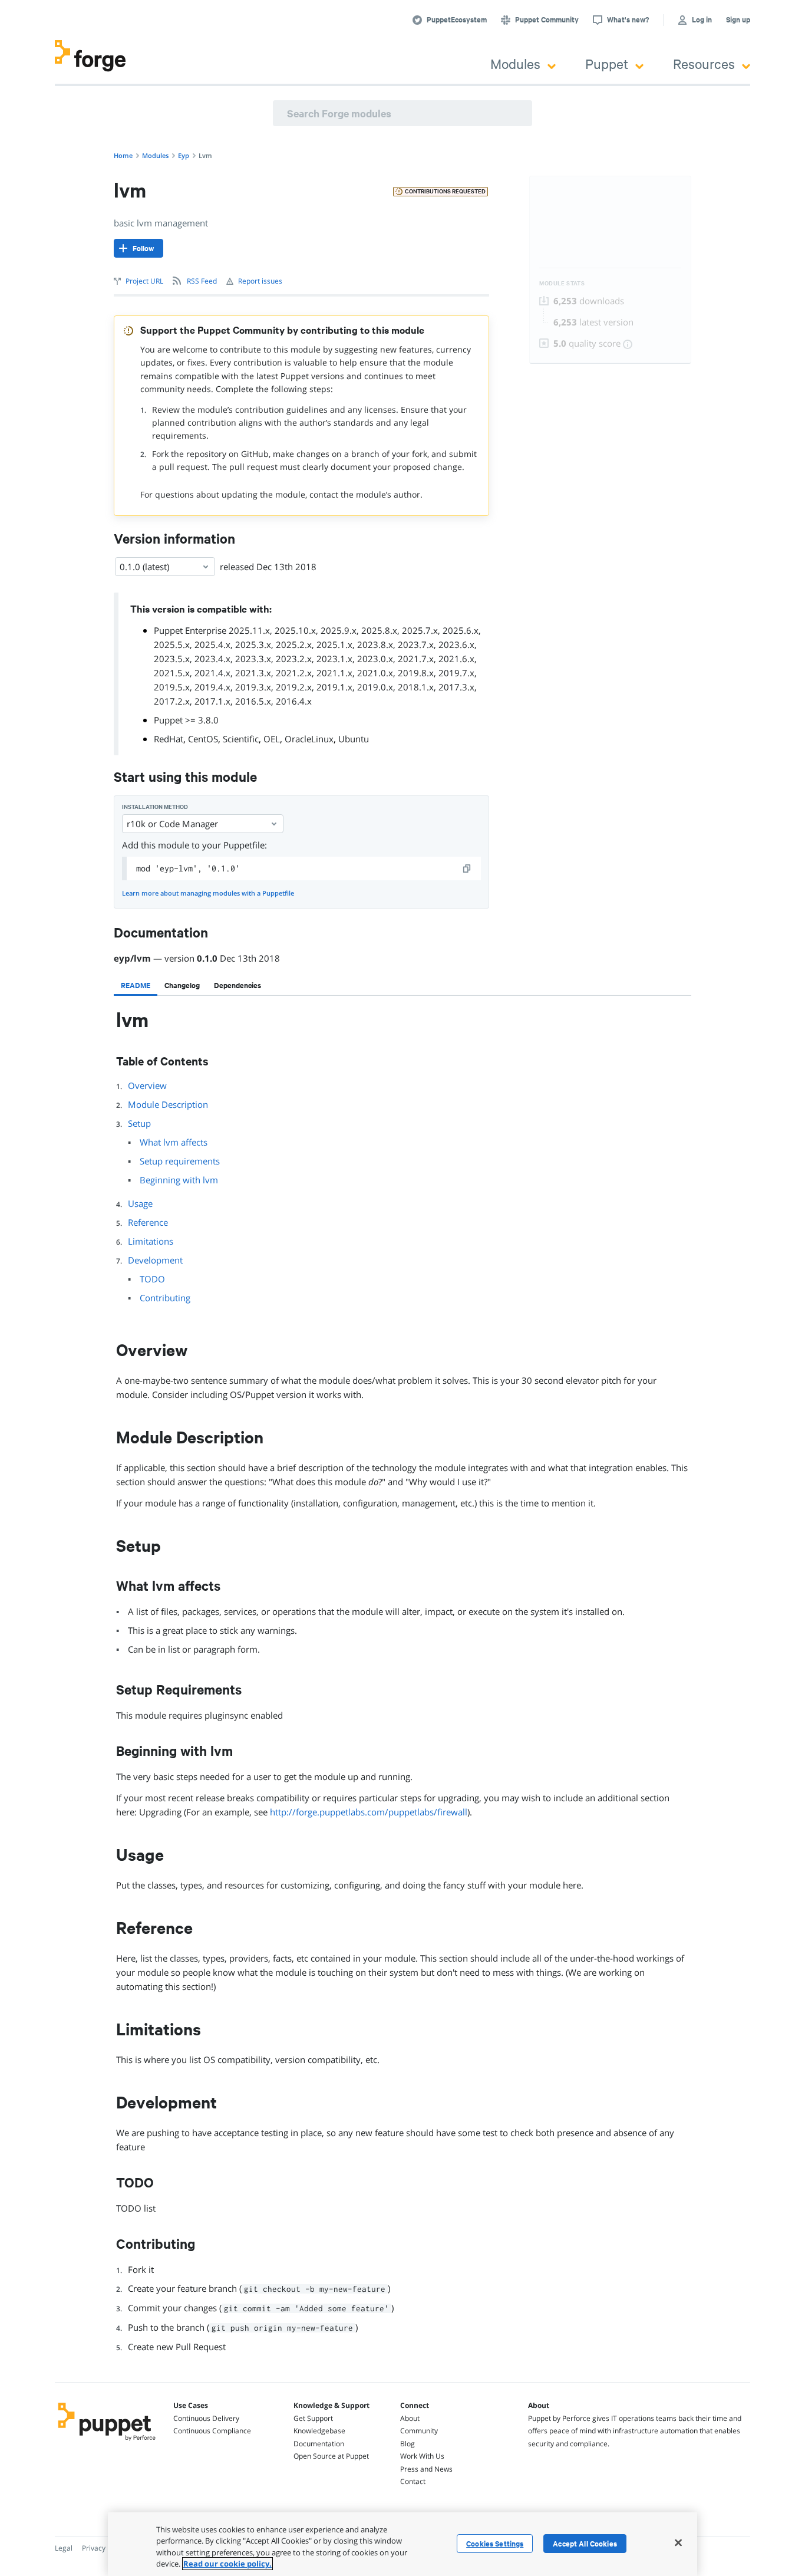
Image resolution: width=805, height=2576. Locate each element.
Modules (515, 63)
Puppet (607, 63)
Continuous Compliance (212, 2431)
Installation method (155, 807)
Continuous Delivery (206, 2418)
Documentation (319, 2444)
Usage (140, 1203)
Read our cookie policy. (227, 2564)
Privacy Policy (104, 2548)
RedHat (169, 739)
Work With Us (422, 2456)
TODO (152, 1279)
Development (155, 1260)
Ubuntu (354, 739)
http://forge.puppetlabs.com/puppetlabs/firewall (369, 1812)
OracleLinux (309, 739)
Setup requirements (180, 1161)
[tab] (136, 985)
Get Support (313, 2418)
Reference (148, 1222)
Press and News (426, 2469)
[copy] (467, 868)
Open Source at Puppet (331, 2456)
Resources (704, 63)
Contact (413, 2481)
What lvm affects (174, 1142)
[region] (402, 2544)
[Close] (678, 2542)
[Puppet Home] (107, 2442)
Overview (147, 1085)
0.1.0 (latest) (144, 567)
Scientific (241, 739)
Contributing (165, 1298)
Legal (64, 2548)
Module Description (168, 1104)
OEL (272, 739)
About (410, 2418)
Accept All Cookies (585, 2544)
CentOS (203, 739)
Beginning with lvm (179, 1180)
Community (419, 2431)
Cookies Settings (495, 2544)
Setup (139, 1123)
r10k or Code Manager (172, 824)
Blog (408, 2444)
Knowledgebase (319, 2431)
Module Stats (562, 283)
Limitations (151, 1241)
